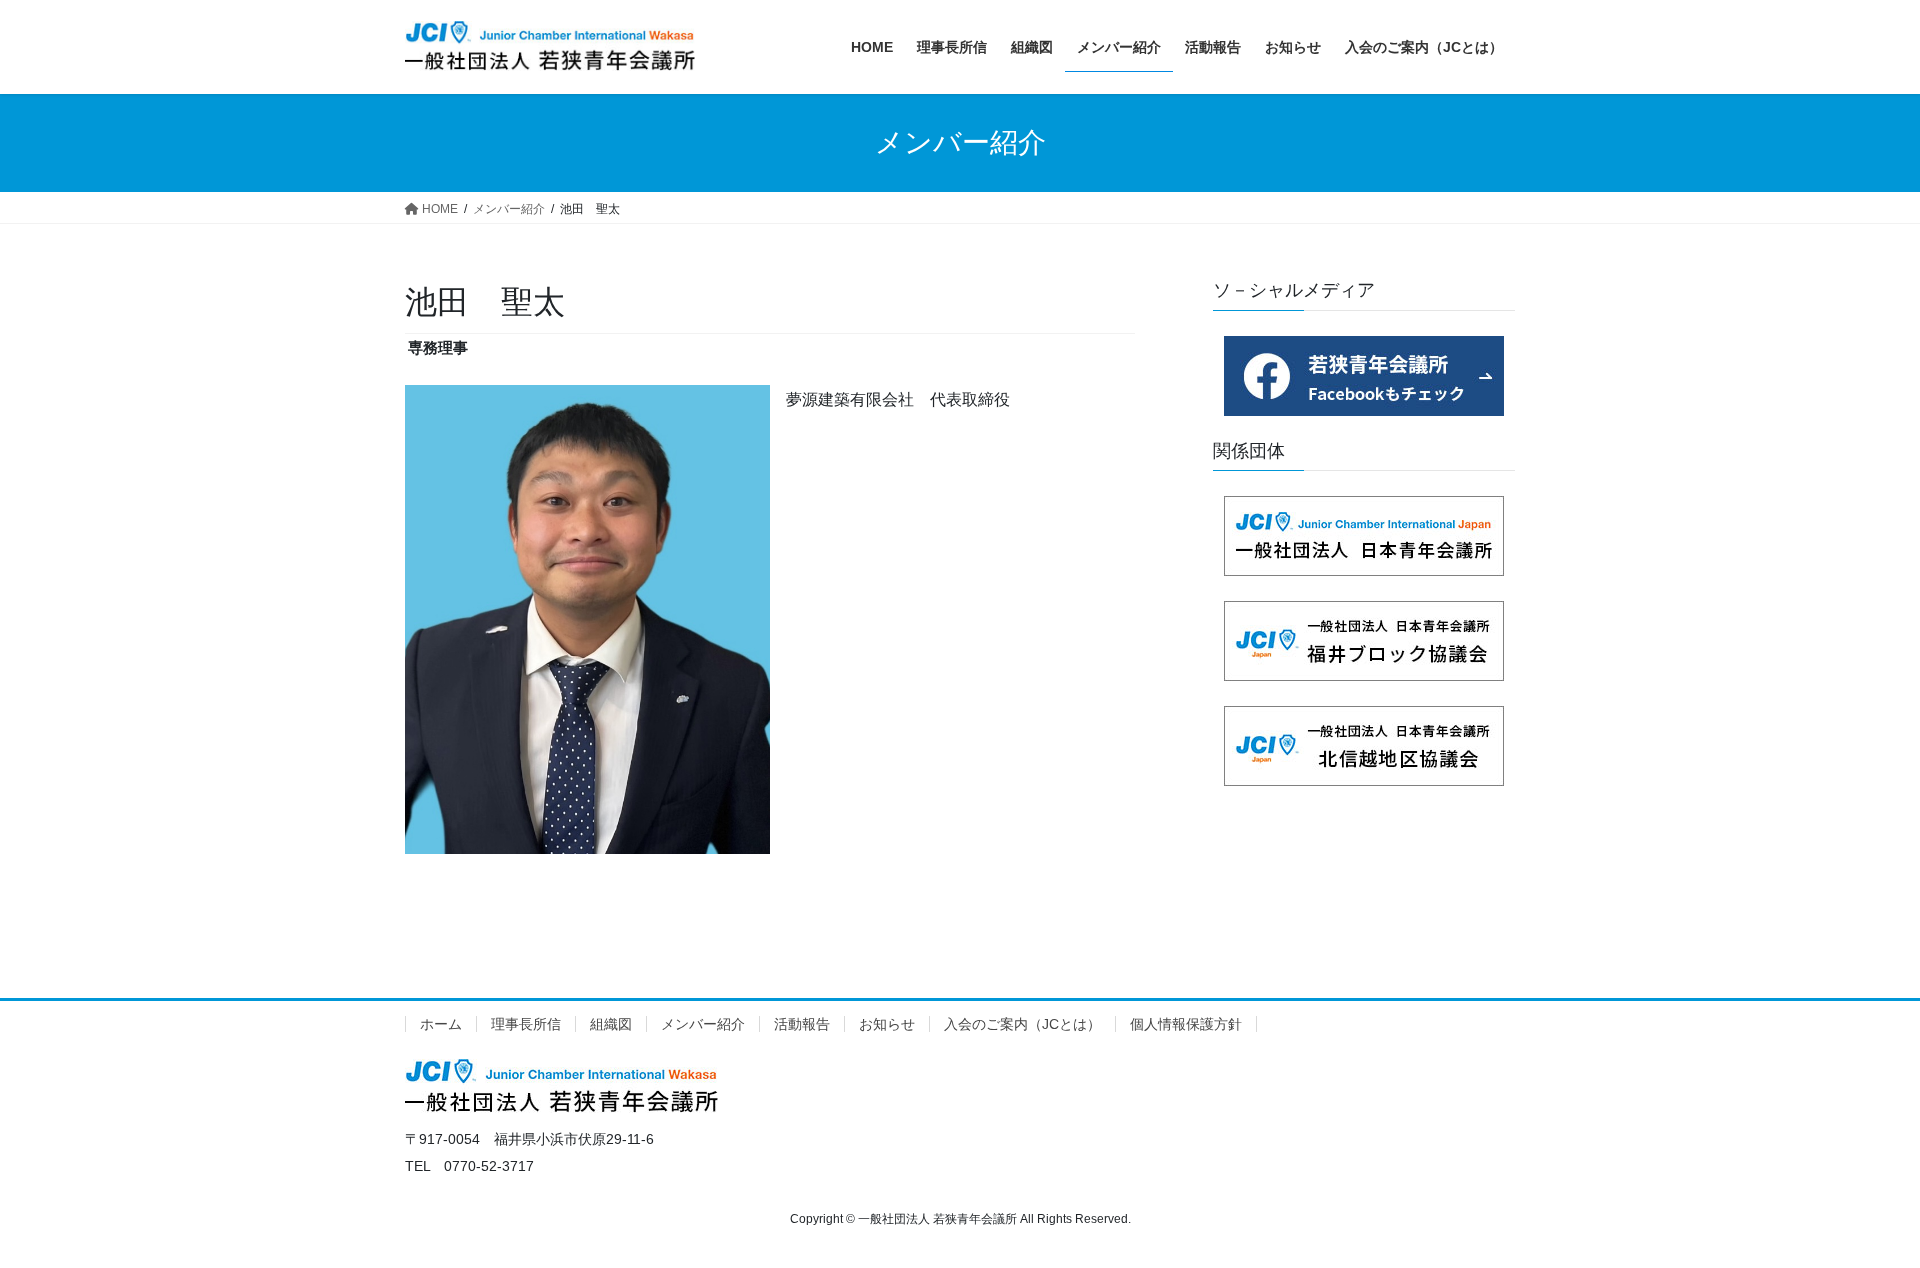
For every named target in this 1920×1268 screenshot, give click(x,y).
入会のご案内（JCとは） (1022, 1024)
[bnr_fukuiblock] (1364, 641)
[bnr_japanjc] (1364, 536)
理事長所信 (526, 1024)
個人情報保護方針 (1186, 1024)
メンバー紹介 (703, 1024)
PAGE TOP (1858, 1212)
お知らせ (887, 1024)
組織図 (611, 1024)
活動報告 (802, 1024)
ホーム (441, 1024)
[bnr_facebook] (1364, 376)
